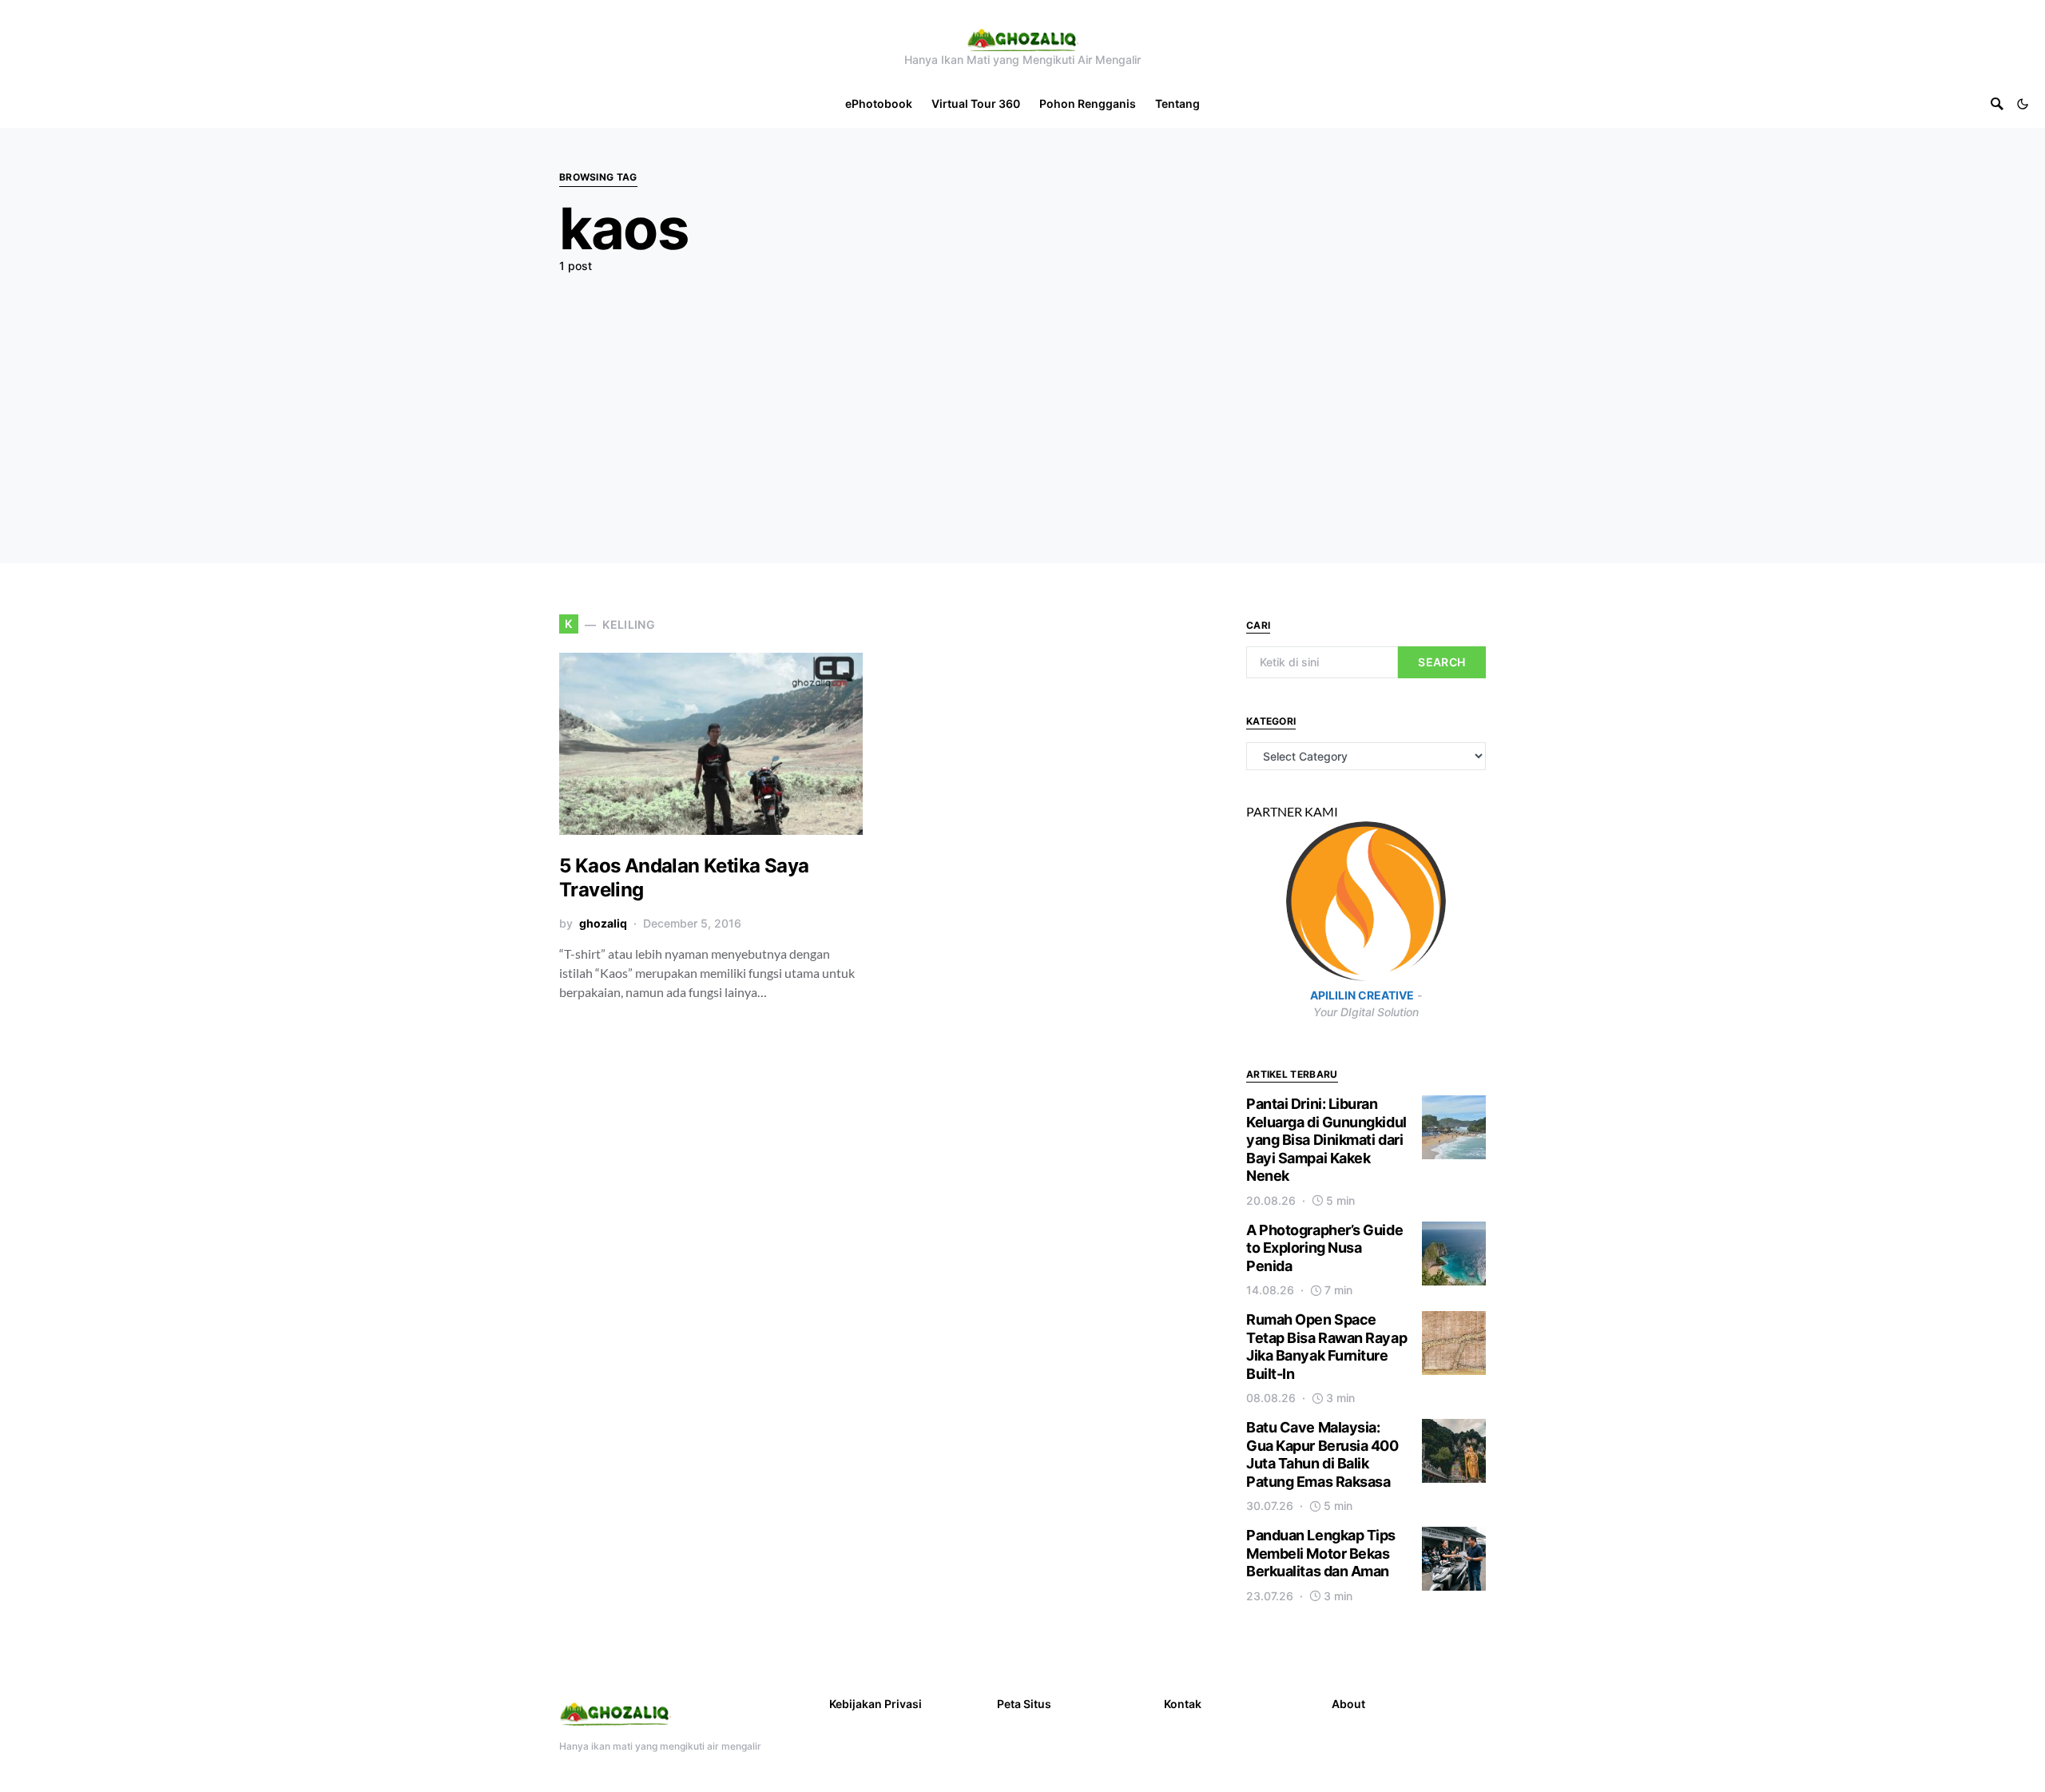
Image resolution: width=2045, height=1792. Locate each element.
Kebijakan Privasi (876, 1704)
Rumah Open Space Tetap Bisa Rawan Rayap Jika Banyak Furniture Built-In (1326, 1347)
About (1348, 1704)
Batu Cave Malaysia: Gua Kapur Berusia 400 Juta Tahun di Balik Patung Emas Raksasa (1322, 1454)
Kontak (1183, 1704)
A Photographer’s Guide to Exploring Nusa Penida (1324, 1248)
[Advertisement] (1022, 405)
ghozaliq (603, 923)
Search (1441, 662)
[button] (2023, 104)
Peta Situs (1024, 1704)
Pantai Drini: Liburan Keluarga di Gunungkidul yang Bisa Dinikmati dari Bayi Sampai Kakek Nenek (1326, 1140)
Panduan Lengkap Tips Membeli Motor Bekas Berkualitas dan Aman (1321, 1553)
